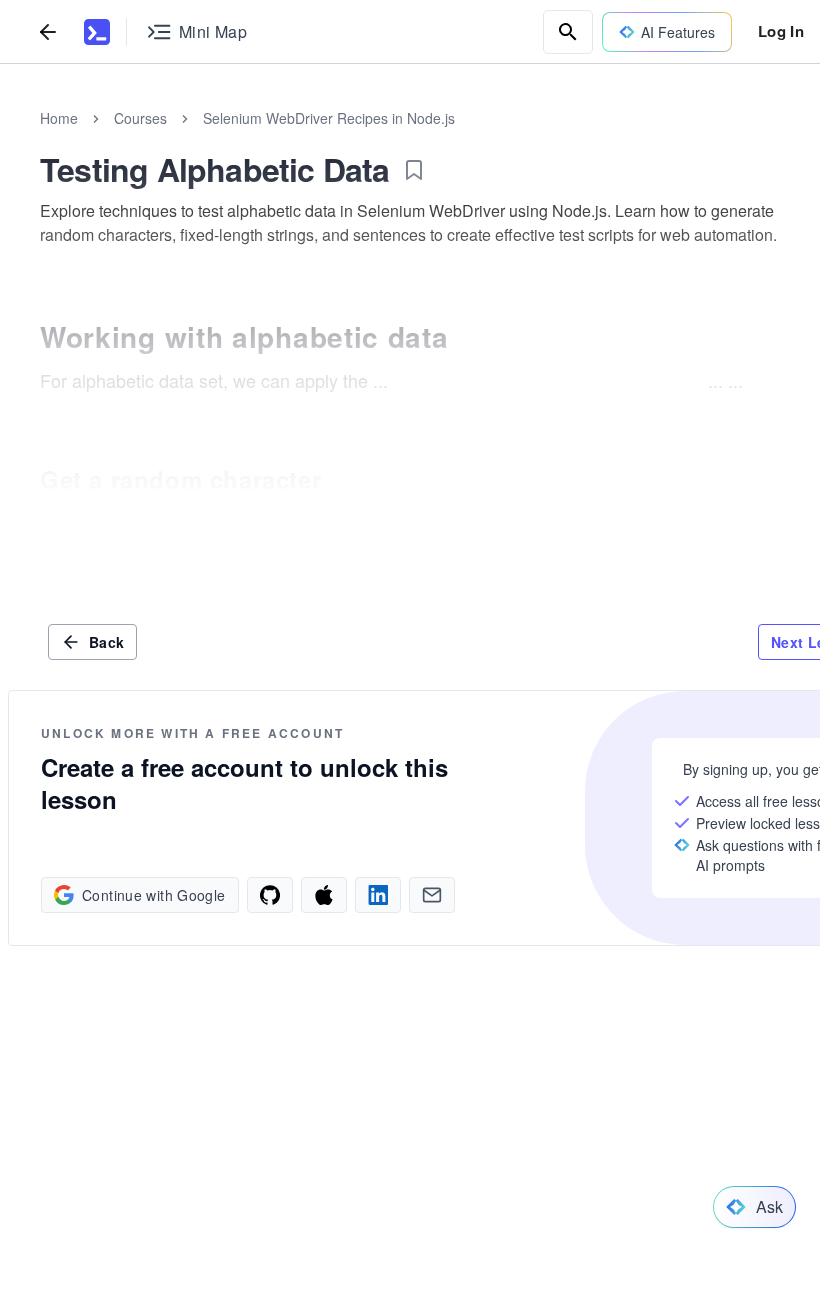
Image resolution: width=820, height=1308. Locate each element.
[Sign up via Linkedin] (267, 895)
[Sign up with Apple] (197, 895)
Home (59, 118)
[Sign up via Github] (127, 895)
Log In (781, 31)
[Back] (48, 31)
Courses (140, 118)
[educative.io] (97, 32)
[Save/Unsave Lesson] (414, 170)
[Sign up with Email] (337, 895)
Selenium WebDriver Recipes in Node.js (329, 118)
